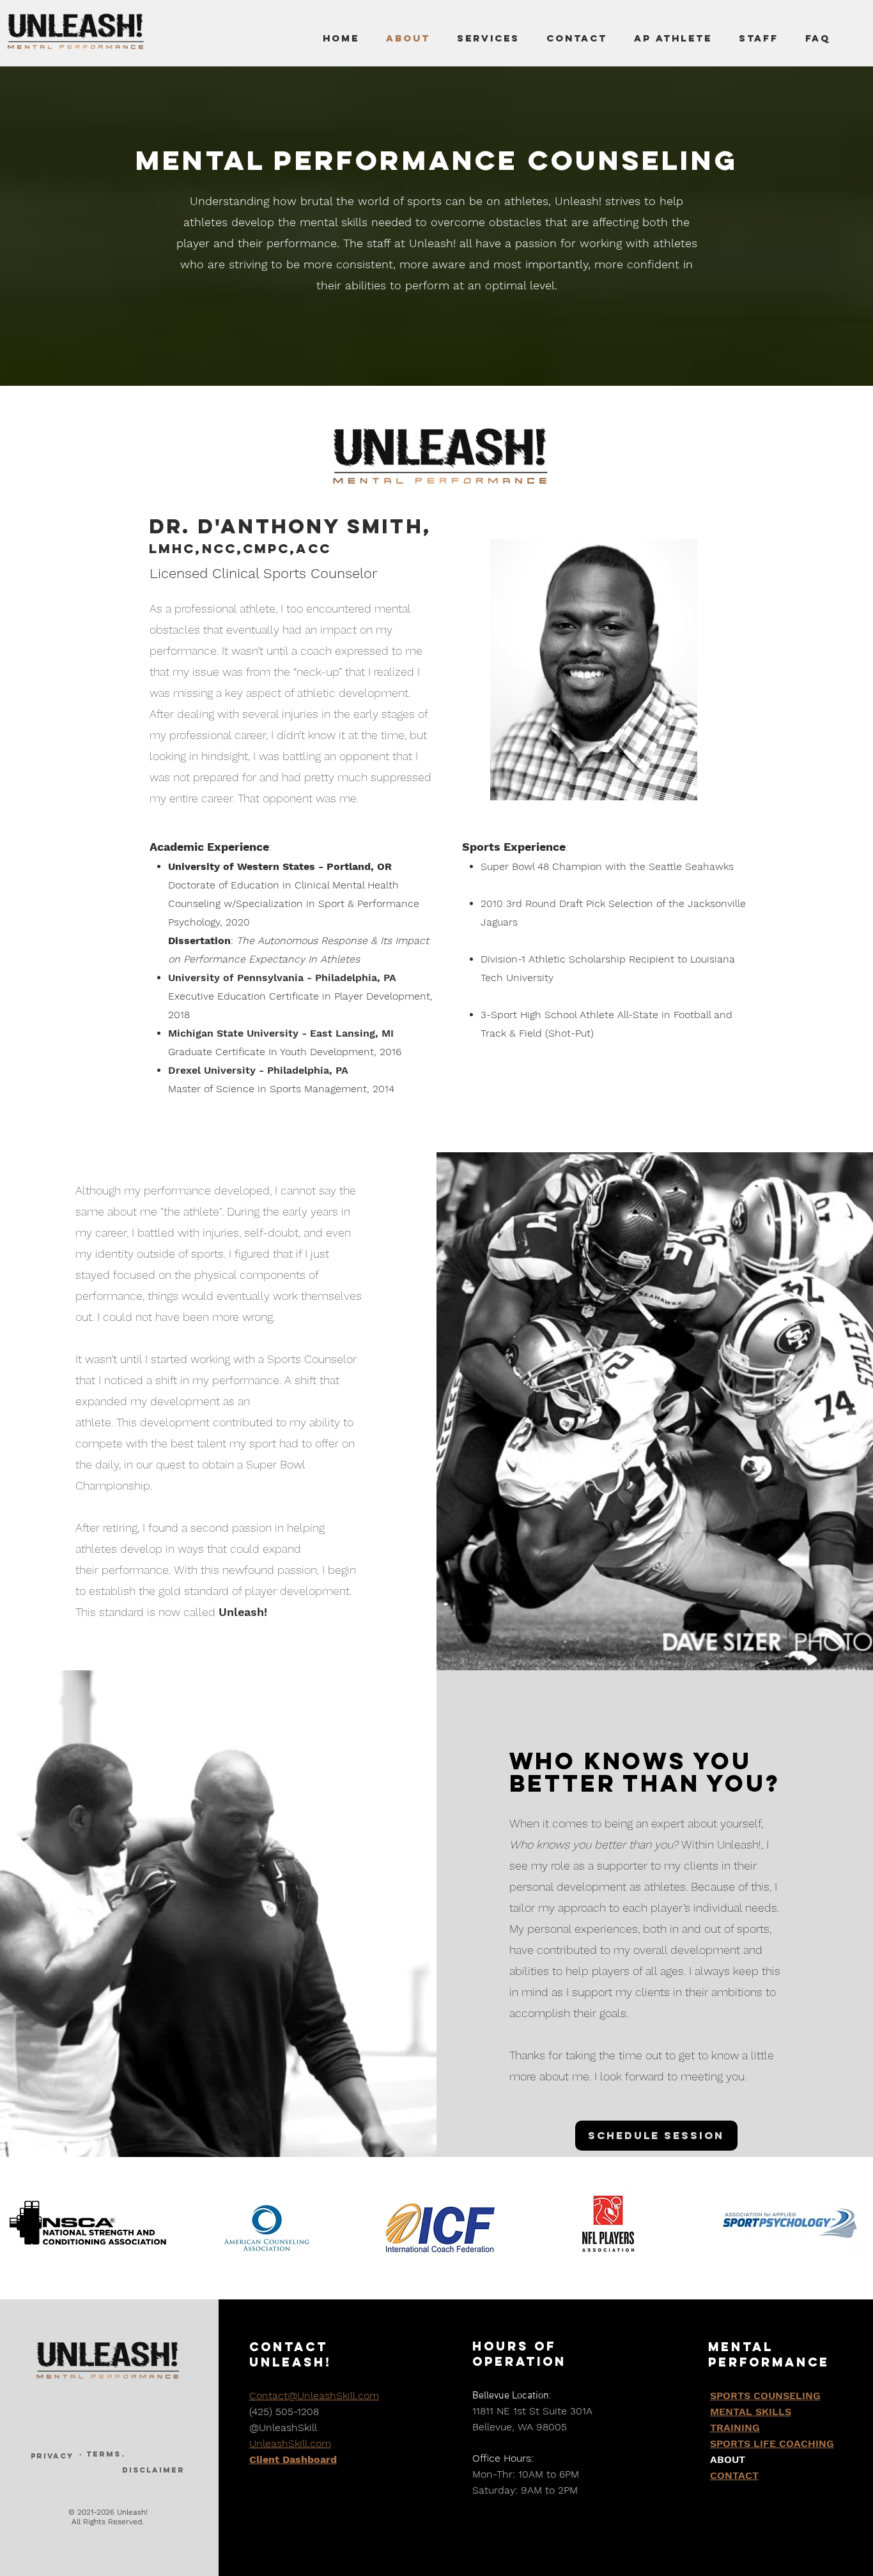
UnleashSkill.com (290, 2443)
